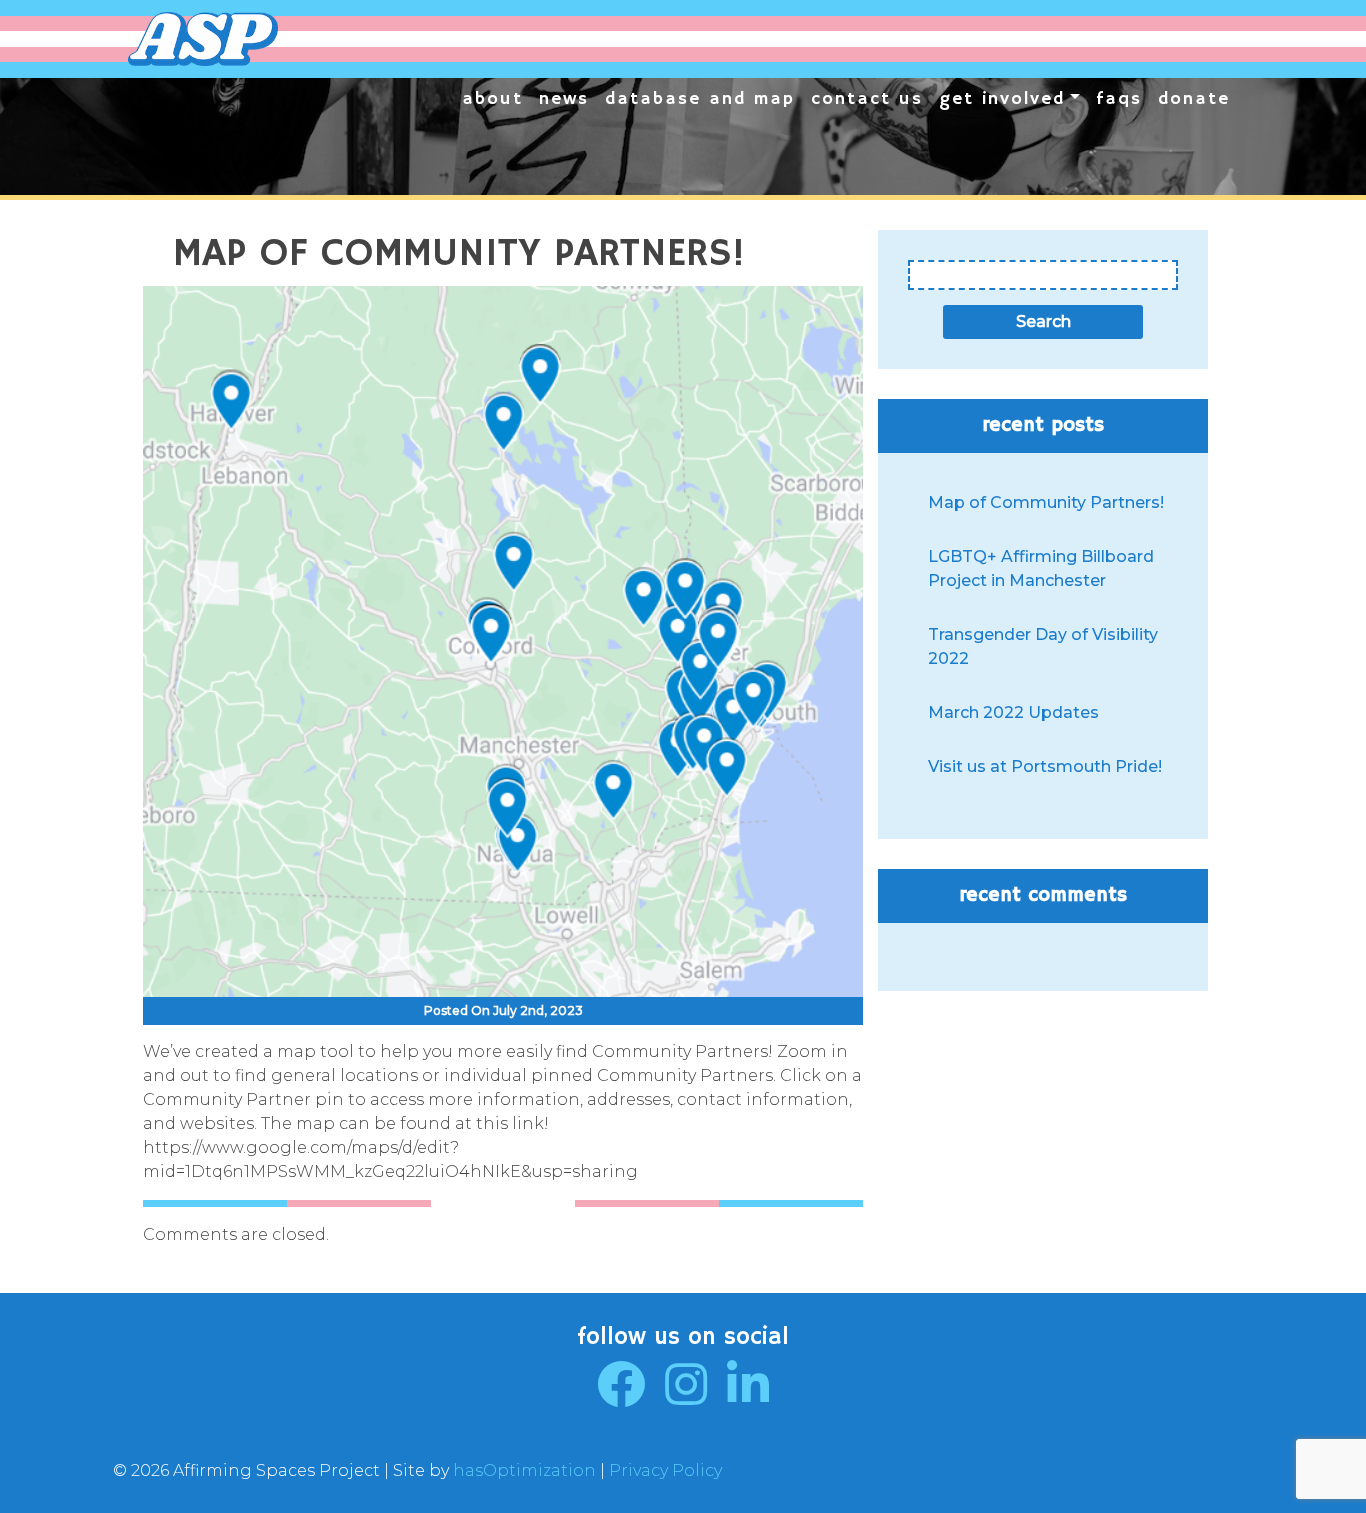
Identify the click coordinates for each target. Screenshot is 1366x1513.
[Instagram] (686, 1396)
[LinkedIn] (748, 1396)
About (492, 99)
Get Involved (1002, 99)
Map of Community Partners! (1046, 502)
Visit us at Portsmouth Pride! (1045, 766)
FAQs (1119, 99)
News (564, 99)
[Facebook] (621, 1396)
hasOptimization (524, 1470)
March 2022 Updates (1013, 712)
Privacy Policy (665, 1470)
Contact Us (867, 99)
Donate (1194, 99)
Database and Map (700, 99)
